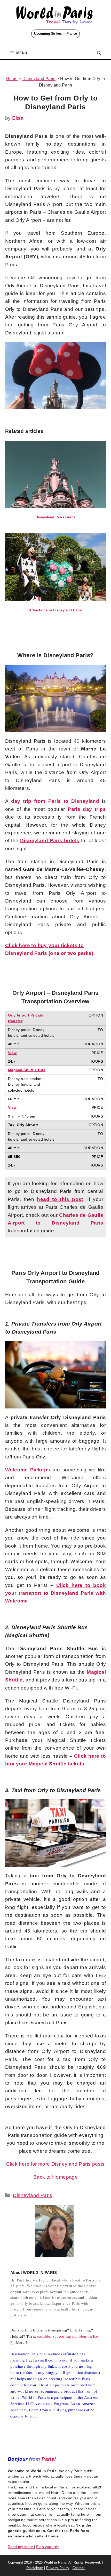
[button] (99, 53)
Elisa (18, 118)
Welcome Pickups (28, 1470)
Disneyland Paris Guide (56, 517)
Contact (79, 2568)
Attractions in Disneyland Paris (55, 610)
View (12, 1053)
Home (12, 79)
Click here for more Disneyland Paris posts (55, 2164)
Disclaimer (35, 2568)
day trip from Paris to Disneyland (55, 801)
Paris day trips (87, 809)
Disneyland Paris (39, 79)
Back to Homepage (55, 2177)
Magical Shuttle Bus (27, 1070)
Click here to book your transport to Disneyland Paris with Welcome (55, 1593)
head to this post (60, 1199)
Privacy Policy (58, 2568)
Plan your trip (48, 2547)
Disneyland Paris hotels (50, 840)
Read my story (21, 2547)
